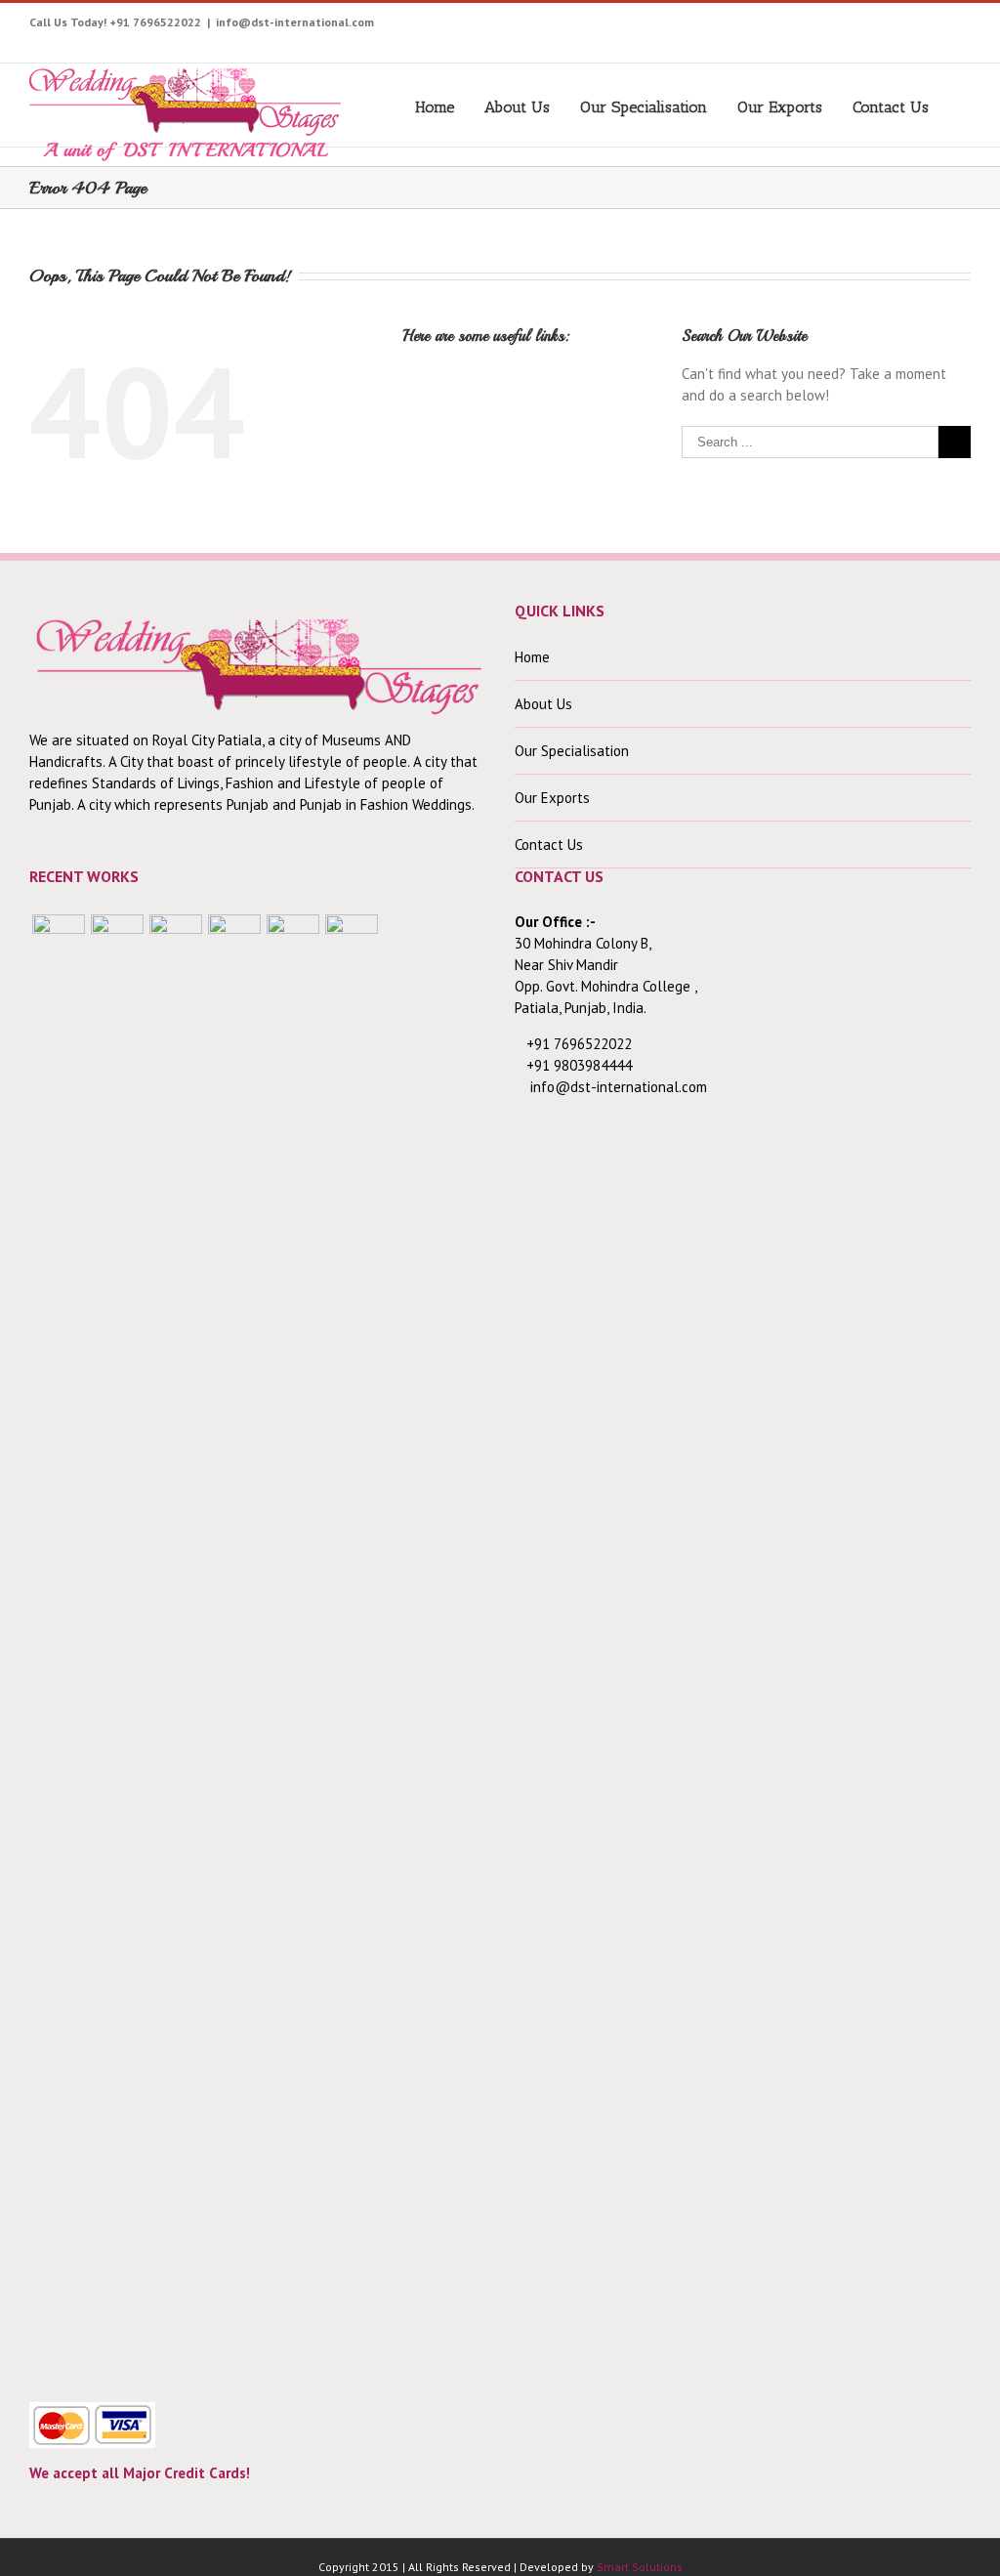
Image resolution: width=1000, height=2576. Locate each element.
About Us (517, 107)
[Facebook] (704, 26)
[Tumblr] (855, 26)
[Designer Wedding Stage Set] (176, 1647)
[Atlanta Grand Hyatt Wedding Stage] (234, 1647)
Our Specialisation (644, 107)
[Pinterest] (825, 26)
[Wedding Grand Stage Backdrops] (117, 1647)
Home (435, 107)
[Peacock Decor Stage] (352, 1647)
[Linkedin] (946, 26)
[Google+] (885, 26)
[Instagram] (794, 26)
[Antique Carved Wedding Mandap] (59, 1647)
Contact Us (891, 107)
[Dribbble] (916, 26)
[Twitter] (734, 26)
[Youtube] (764, 26)
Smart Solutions (640, 2567)
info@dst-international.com (295, 22)
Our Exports (780, 107)
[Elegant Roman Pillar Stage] (293, 1647)
